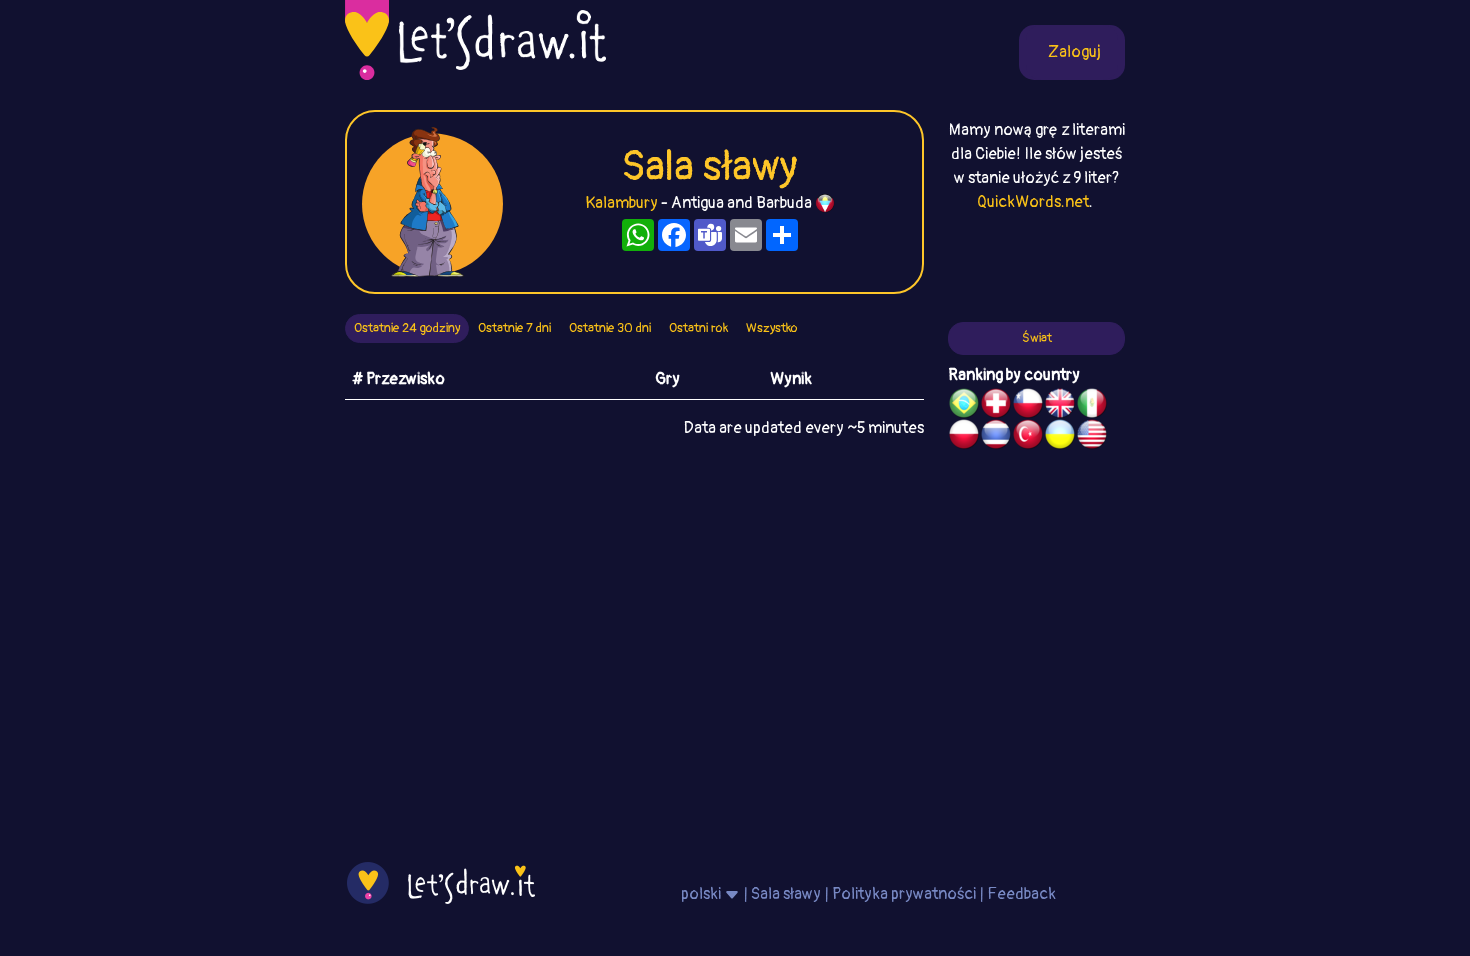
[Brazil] (964, 406)
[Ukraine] (1060, 437)
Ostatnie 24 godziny (407, 328)
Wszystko (772, 328)
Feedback (1021, 894)
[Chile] (1028, 406)
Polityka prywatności (904, 894)
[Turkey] (1028, 437)
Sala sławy (786, 894)
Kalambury (621, 203)
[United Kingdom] (1060, 406)
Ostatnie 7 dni (514, 328)
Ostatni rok (698, 328)
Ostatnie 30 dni (610, 328)
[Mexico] (1092, 406)
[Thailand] (996, 437)
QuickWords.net (1033, 202)
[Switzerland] (996, 406)
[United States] (1092, 437)
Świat (1037, 338)
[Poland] (964, 437)
